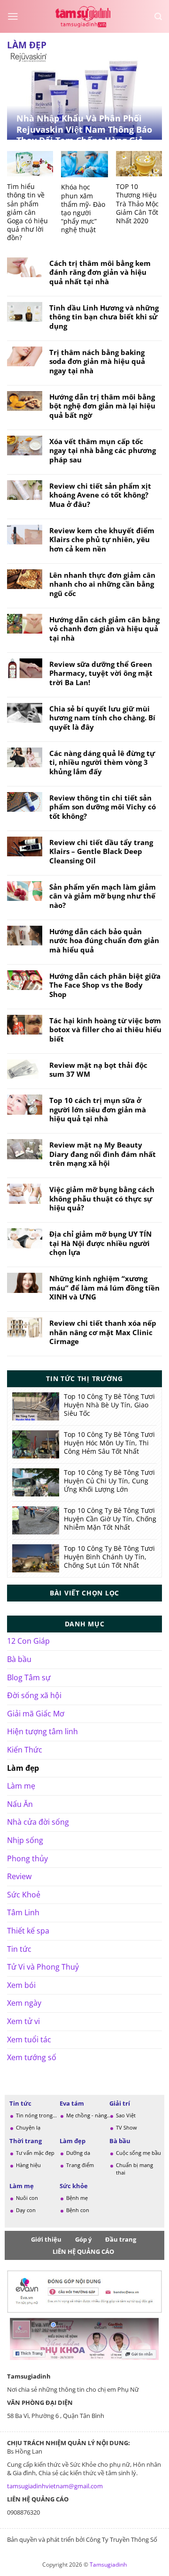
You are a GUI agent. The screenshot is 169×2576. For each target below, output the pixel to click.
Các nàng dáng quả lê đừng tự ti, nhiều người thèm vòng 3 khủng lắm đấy (102, 763)
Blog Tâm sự (29, 1677)
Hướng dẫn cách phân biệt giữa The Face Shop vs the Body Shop (105, 985)
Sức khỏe (74, 2186)
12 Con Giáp (28, 1641)
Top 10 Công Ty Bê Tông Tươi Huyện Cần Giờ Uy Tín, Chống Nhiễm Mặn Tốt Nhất (110, 1519)
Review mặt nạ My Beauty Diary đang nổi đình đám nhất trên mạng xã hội (103, 1154)
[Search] (158, 17)
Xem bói (21, 1985)
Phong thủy (27, 1858)
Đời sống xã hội (34, 1695)
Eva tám (72, 2103)
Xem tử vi (23, 2021)
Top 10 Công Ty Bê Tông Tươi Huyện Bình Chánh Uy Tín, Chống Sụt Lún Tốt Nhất (109, 1557)
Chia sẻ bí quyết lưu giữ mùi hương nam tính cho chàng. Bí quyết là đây (102, 718)
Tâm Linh (23, 1912)
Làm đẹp (23, 1768)
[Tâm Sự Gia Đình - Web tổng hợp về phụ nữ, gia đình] (84, 16)
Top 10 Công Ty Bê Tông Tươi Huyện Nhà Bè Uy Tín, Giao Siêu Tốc (109, 1405)
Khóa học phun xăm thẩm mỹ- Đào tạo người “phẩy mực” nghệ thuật (83, 208)
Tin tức (19, 1949)
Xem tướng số (32, 2057)
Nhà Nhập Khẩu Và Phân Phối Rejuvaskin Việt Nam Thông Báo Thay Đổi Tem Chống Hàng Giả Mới (84, 135)
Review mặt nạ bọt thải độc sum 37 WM (98, 1070)
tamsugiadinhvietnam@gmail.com (55, 2486)
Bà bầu (19, 1659)
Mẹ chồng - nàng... (89, 2115)
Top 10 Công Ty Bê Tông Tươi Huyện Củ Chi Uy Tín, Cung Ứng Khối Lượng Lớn (109, 1481)
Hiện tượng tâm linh (42, 1731)
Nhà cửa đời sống (38, 1822)
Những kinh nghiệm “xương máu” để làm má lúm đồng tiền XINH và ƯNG (104, 1288)
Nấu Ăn (20, 1804)
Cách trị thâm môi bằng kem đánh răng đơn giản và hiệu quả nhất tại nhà (100, 272)
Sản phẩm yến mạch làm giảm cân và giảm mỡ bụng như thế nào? (103, 896)
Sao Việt (126, 2115)
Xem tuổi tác (29, 2040)
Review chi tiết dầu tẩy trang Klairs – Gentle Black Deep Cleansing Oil (101, 852)
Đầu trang (121, 2239)
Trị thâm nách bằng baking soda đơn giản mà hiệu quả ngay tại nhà (97, 362)
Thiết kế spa (28, 1931)
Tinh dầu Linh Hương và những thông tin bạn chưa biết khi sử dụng (104, 317)
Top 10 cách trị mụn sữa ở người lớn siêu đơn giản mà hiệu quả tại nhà (98, 1110)
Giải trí (120, 2103)
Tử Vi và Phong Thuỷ (43, 1967)
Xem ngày (24, 2003)
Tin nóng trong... (36, 2115)
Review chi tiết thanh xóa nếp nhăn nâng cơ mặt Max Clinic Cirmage (103, 1332)
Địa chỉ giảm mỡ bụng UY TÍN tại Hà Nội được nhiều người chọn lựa (100, 1243)
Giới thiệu (46, 2239)
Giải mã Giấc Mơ (36, 1714)
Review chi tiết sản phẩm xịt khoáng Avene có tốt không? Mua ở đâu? (100, 495)
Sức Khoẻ (24, 1895)
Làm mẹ (21, 1786)
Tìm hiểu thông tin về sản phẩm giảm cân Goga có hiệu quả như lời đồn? (27, 212)
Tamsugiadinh (108, 2565)
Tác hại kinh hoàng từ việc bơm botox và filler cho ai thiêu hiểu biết (105, 1030)
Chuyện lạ (28, 2127)
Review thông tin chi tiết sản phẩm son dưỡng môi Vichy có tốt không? (103, 807)
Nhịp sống (25, 1840)
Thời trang (26, 2141)
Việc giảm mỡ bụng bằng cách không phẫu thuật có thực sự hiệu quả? (102, 1199)
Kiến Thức (25, 1750)
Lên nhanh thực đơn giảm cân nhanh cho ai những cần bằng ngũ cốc (102, 584)
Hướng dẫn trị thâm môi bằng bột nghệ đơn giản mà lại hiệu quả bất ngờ (102, 406)
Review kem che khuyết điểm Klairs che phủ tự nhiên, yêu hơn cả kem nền (102, 540)
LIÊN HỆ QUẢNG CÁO (83, 2251)
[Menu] (13, 16)
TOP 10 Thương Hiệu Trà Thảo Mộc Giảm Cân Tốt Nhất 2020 (137, 204)
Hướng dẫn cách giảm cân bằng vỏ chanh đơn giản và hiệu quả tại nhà (104, 629)
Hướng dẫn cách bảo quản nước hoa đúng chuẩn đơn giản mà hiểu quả (104, 941)
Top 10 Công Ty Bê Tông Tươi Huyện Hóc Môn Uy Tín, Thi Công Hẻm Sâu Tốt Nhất (109, 1443)
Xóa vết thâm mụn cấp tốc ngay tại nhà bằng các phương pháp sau (103, 451)
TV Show (127, 2127)
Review (19, 1876)
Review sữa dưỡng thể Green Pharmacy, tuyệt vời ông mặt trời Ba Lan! (101, 673)
